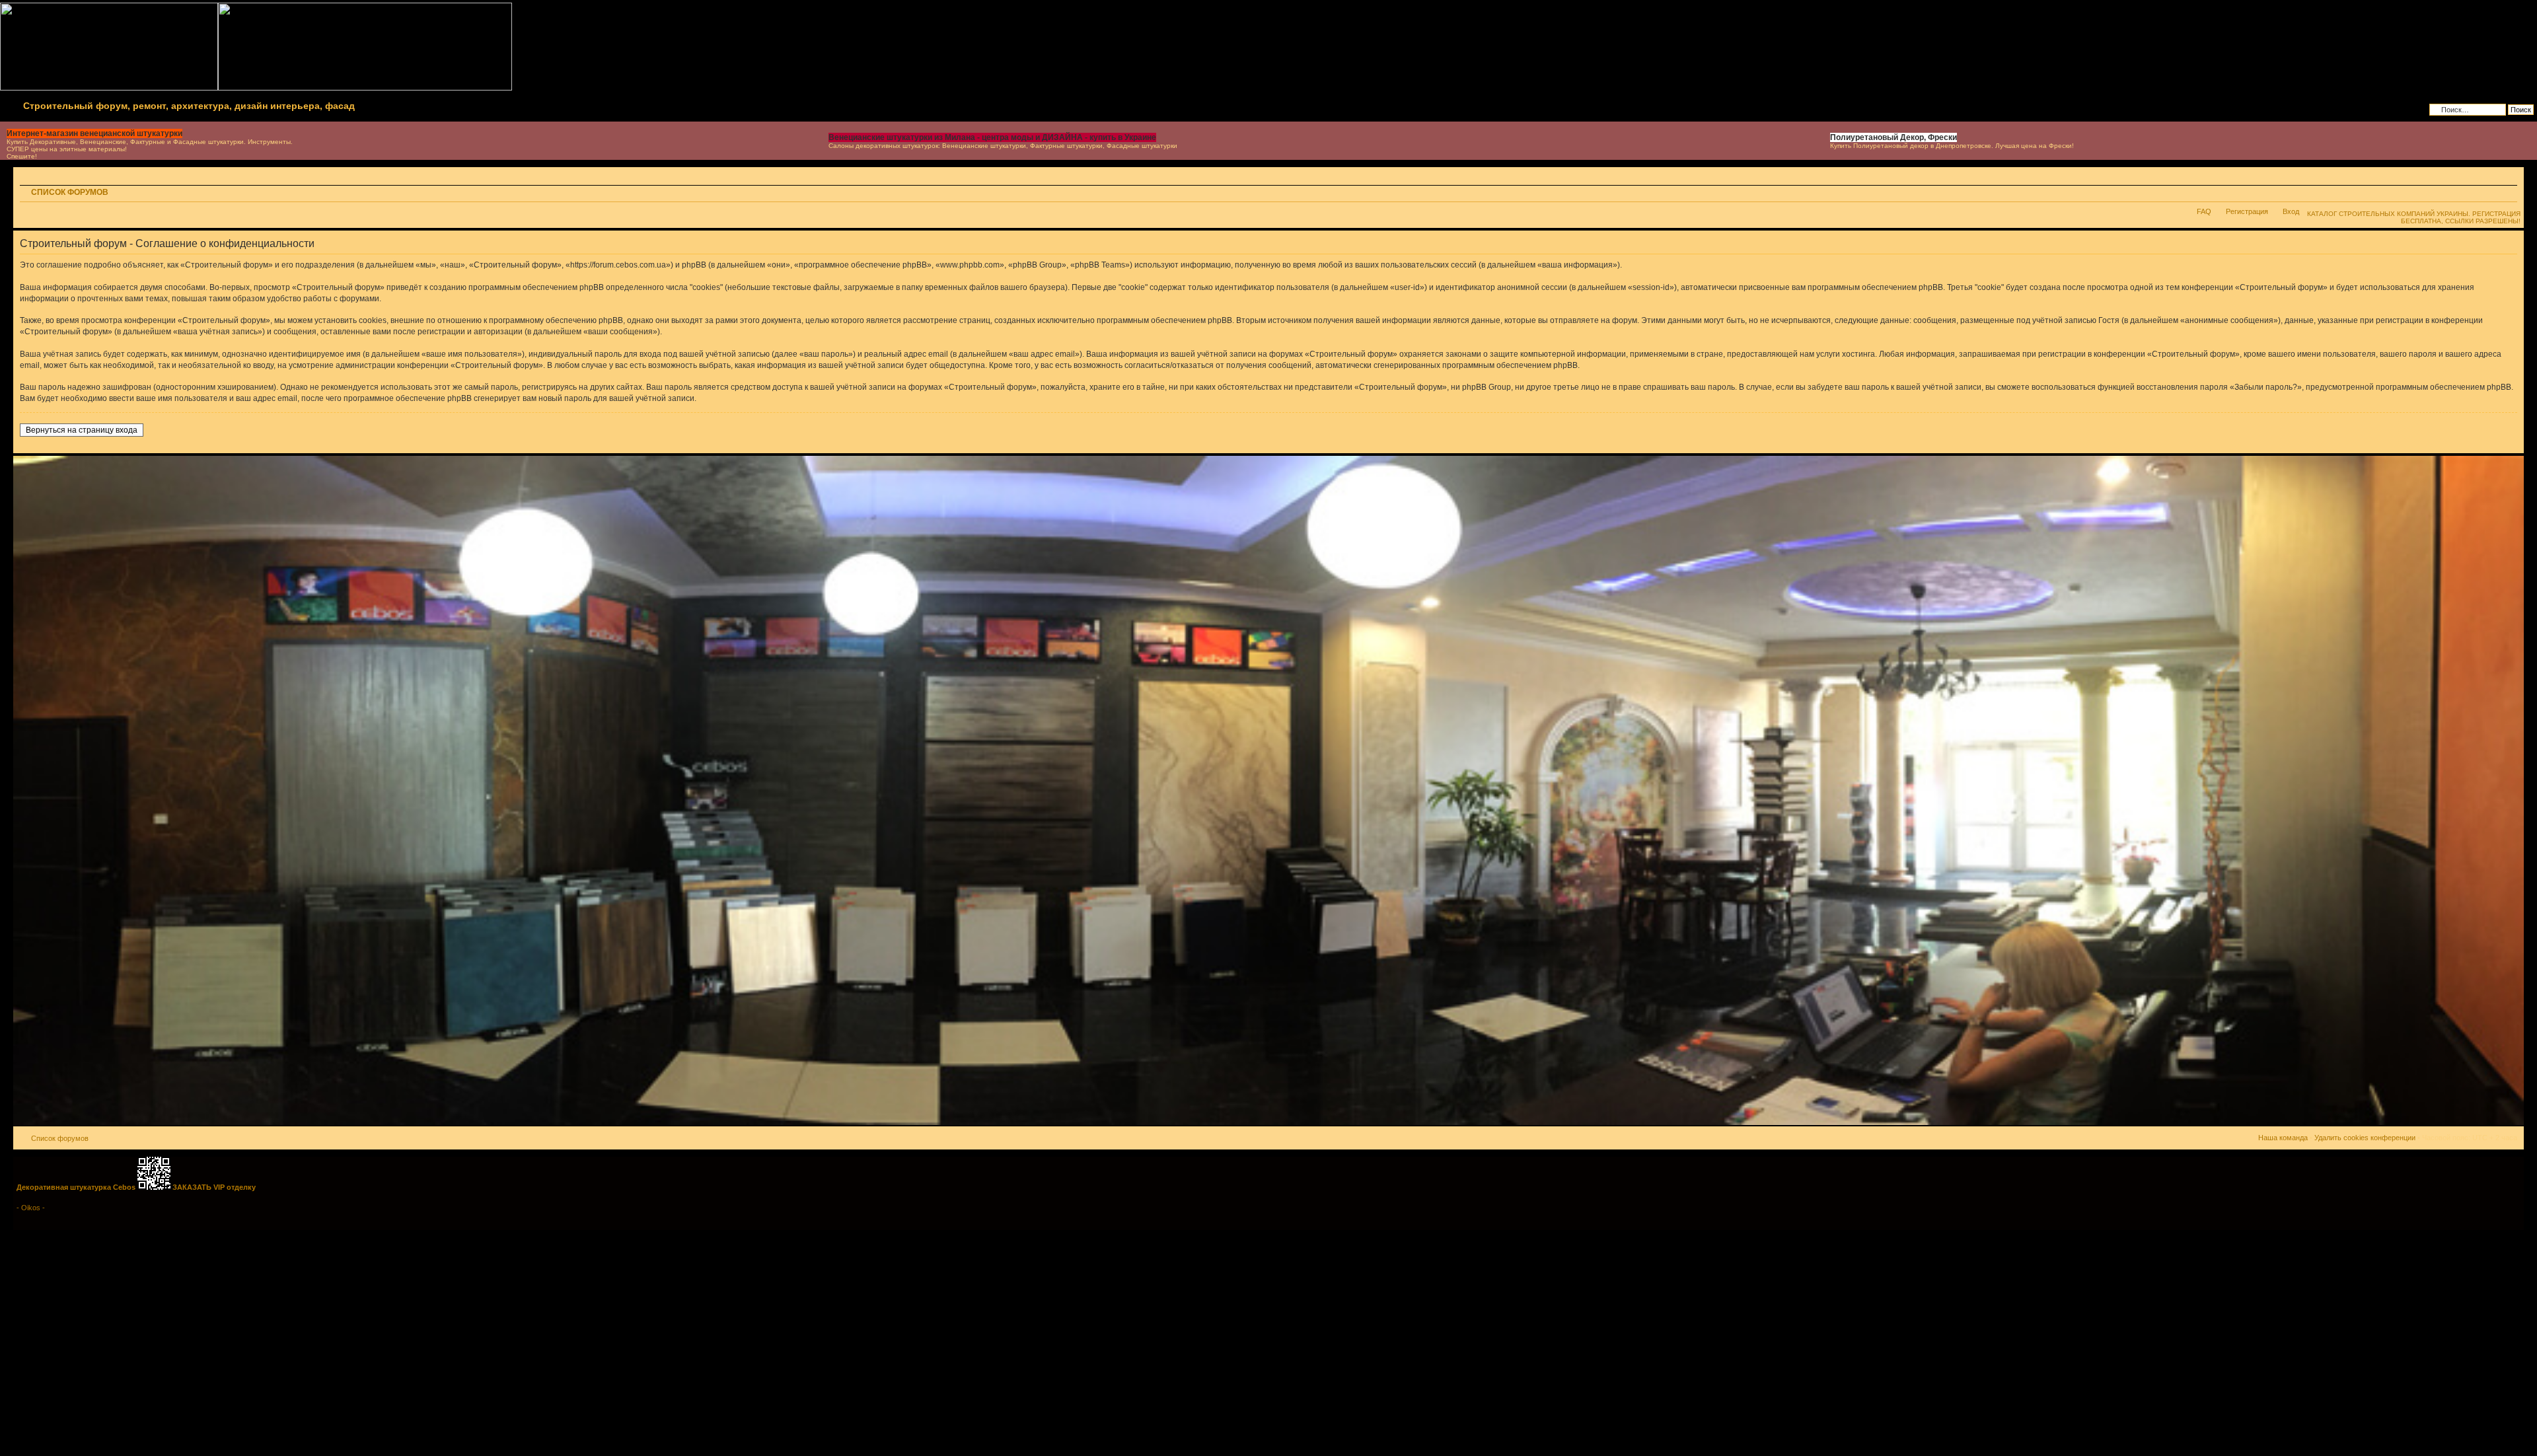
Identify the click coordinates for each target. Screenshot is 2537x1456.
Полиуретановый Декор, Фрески (1894, 137)
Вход (2291, 211)
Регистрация (2247, 211)
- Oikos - (31, 1208)
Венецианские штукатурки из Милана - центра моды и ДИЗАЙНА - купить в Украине (992, 137)
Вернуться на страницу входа (82, 430)
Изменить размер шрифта (2508, 194)
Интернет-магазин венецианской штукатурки (94, 133)
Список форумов (70, 192)
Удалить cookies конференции (2365, 1138)
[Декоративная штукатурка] (1268, 1123)
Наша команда (2283, 1138)
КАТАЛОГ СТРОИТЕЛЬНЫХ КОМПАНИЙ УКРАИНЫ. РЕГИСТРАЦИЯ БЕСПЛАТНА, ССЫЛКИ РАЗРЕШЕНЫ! (2414, 217)
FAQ (2204, 211)
